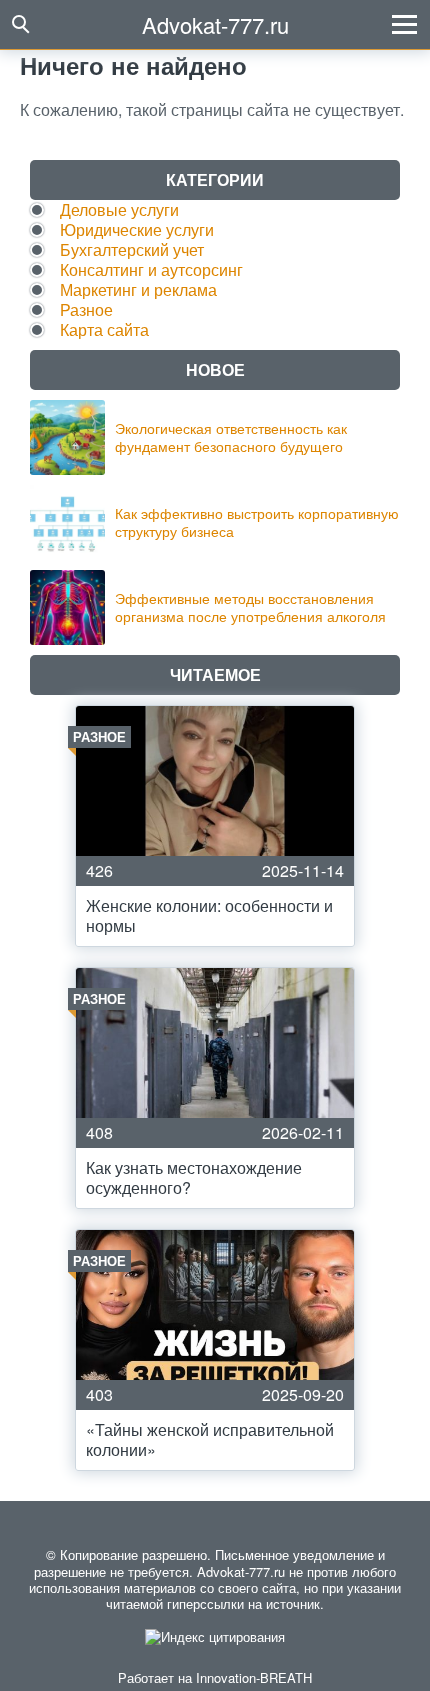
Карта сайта (104, 329)
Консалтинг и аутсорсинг (151, 269)
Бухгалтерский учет (132, 249)
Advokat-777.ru (215, 24)
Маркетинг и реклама (138, 289)
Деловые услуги (119, 209)
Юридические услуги (137, 229)
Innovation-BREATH (254, 1677)
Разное (86, 309)
